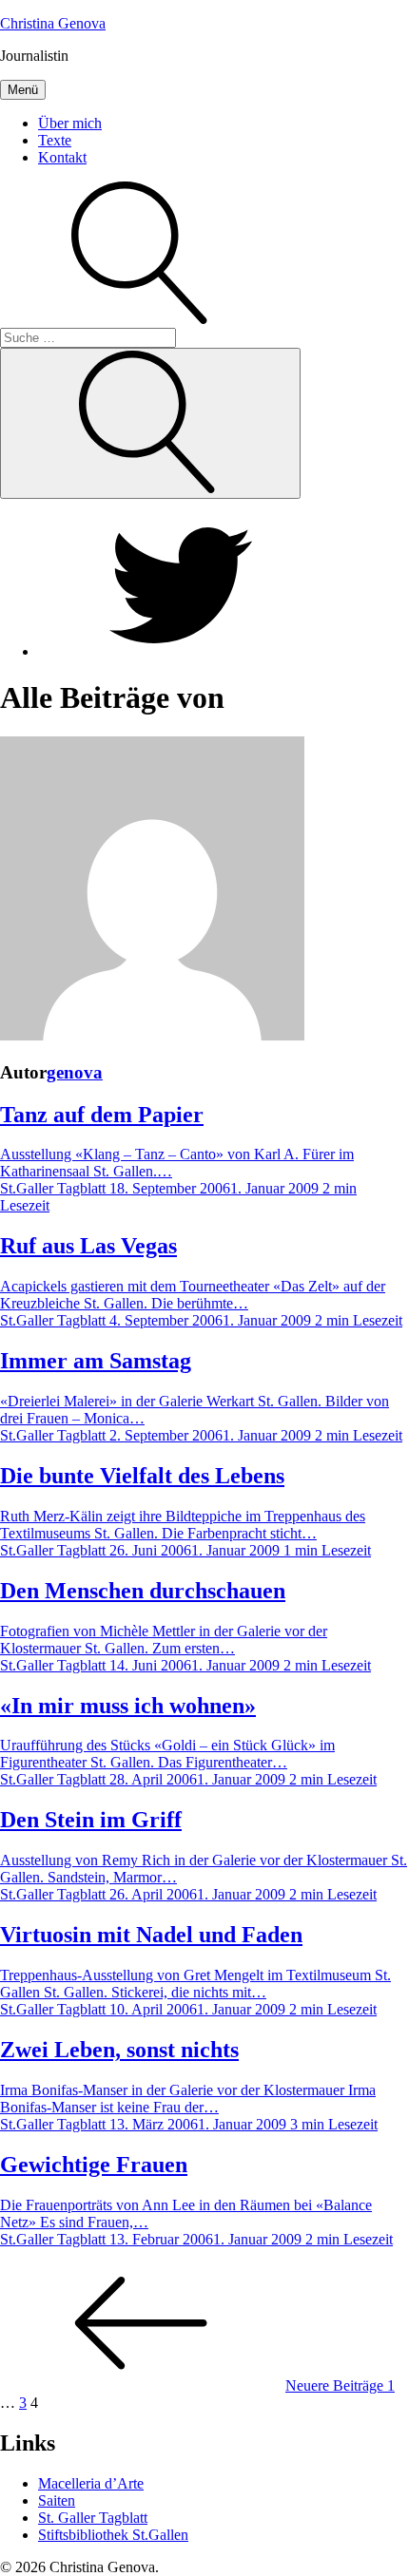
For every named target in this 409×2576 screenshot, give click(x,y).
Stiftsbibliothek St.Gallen (113, 2535)
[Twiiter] (181, 651)
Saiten (57, 2500)
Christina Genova (53, 23)
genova (75, 1072)
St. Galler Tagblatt (93, 2518)
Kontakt (62, 157)
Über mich (70, 123)
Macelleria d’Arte (91, 2483)
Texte (55, 140)
